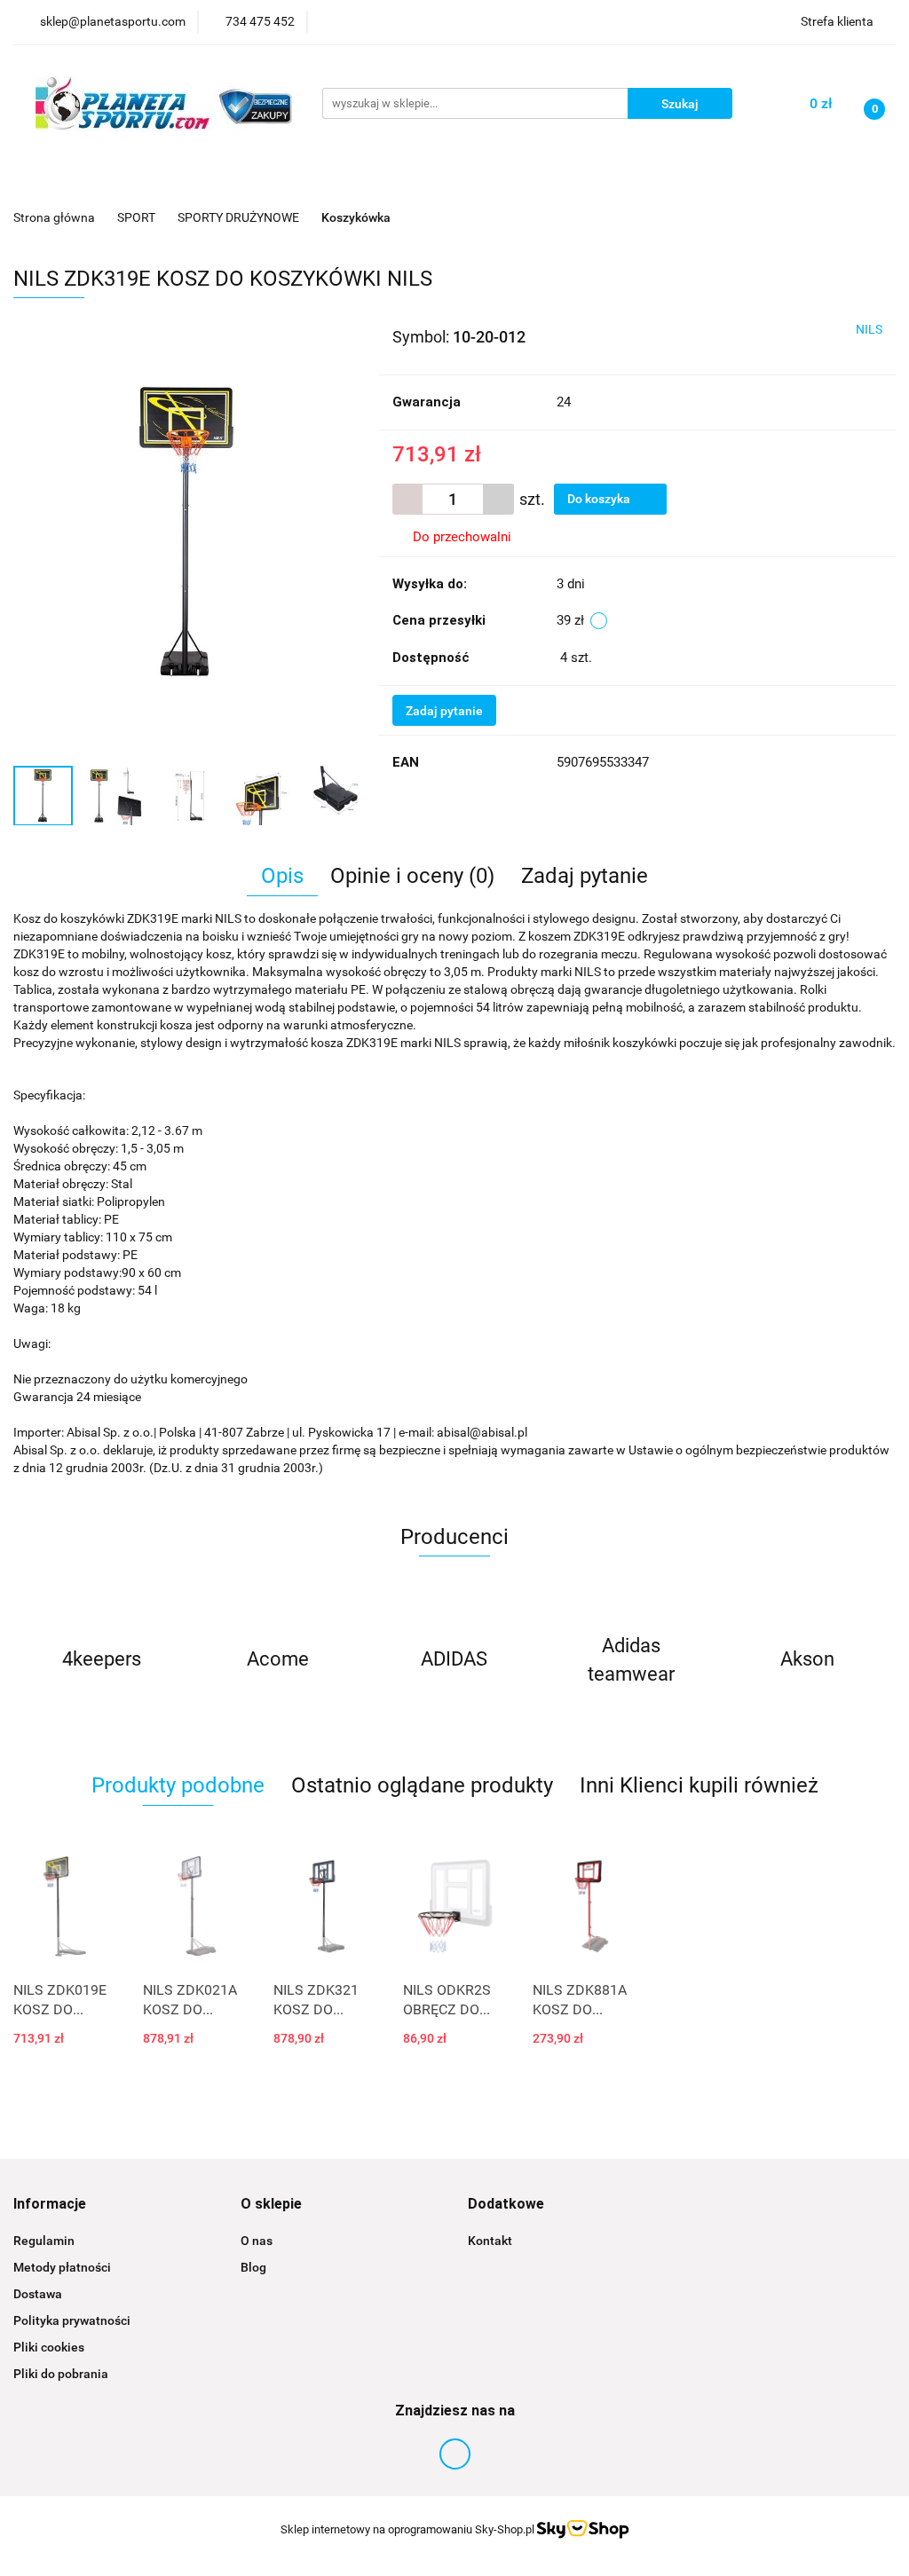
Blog (253, 2267)
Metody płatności (62, 2267)
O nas (257, 2241)
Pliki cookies (49, 2347)
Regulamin (44, 2241)
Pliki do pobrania (61, 2374)
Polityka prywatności (72, 2320)
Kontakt (490, 2241)
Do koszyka (600, 499)
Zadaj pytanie (444, 711)
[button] (50, 2205)
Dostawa (38, 2294)
